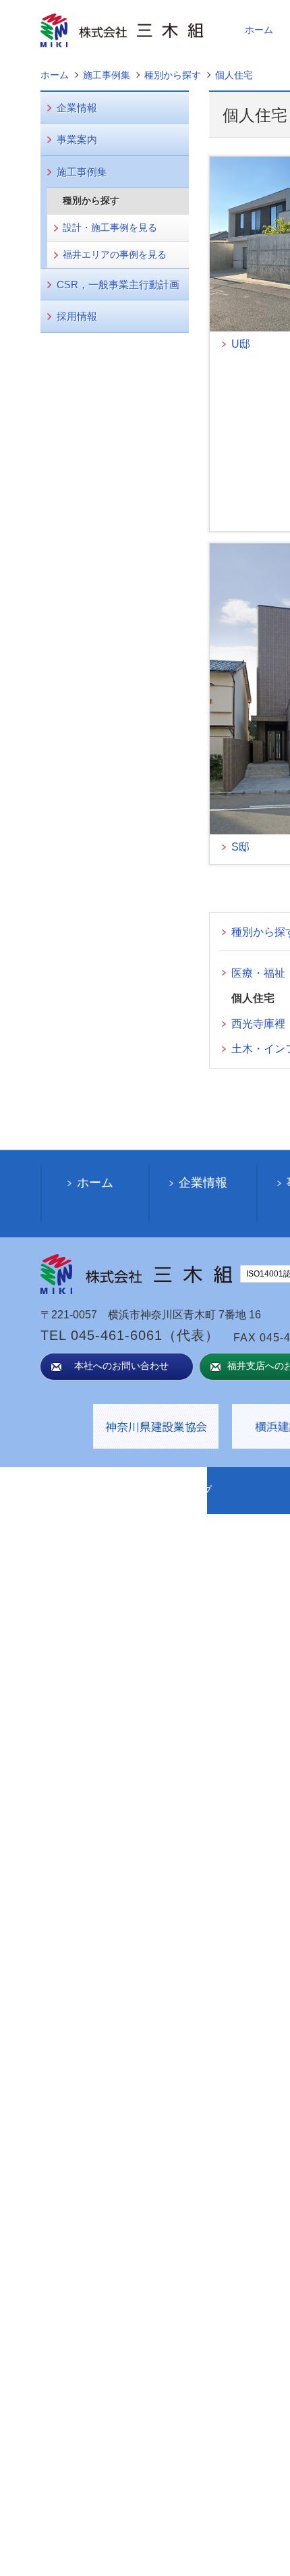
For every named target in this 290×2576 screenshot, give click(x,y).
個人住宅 (253, 998)
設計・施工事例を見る (110, 227)
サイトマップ (183, 1490)
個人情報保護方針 (91, 1490)
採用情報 (77, 316)
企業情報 (77, 108)
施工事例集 (82, 172)
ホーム (259, 30)
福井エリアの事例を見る (115, 254)
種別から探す (91, 200)
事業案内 (77, 139)
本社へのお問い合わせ (121, 1366)
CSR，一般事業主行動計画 (118, 285)
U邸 (241, 344)
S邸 (240, 847)
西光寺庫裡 (258, 1024)
